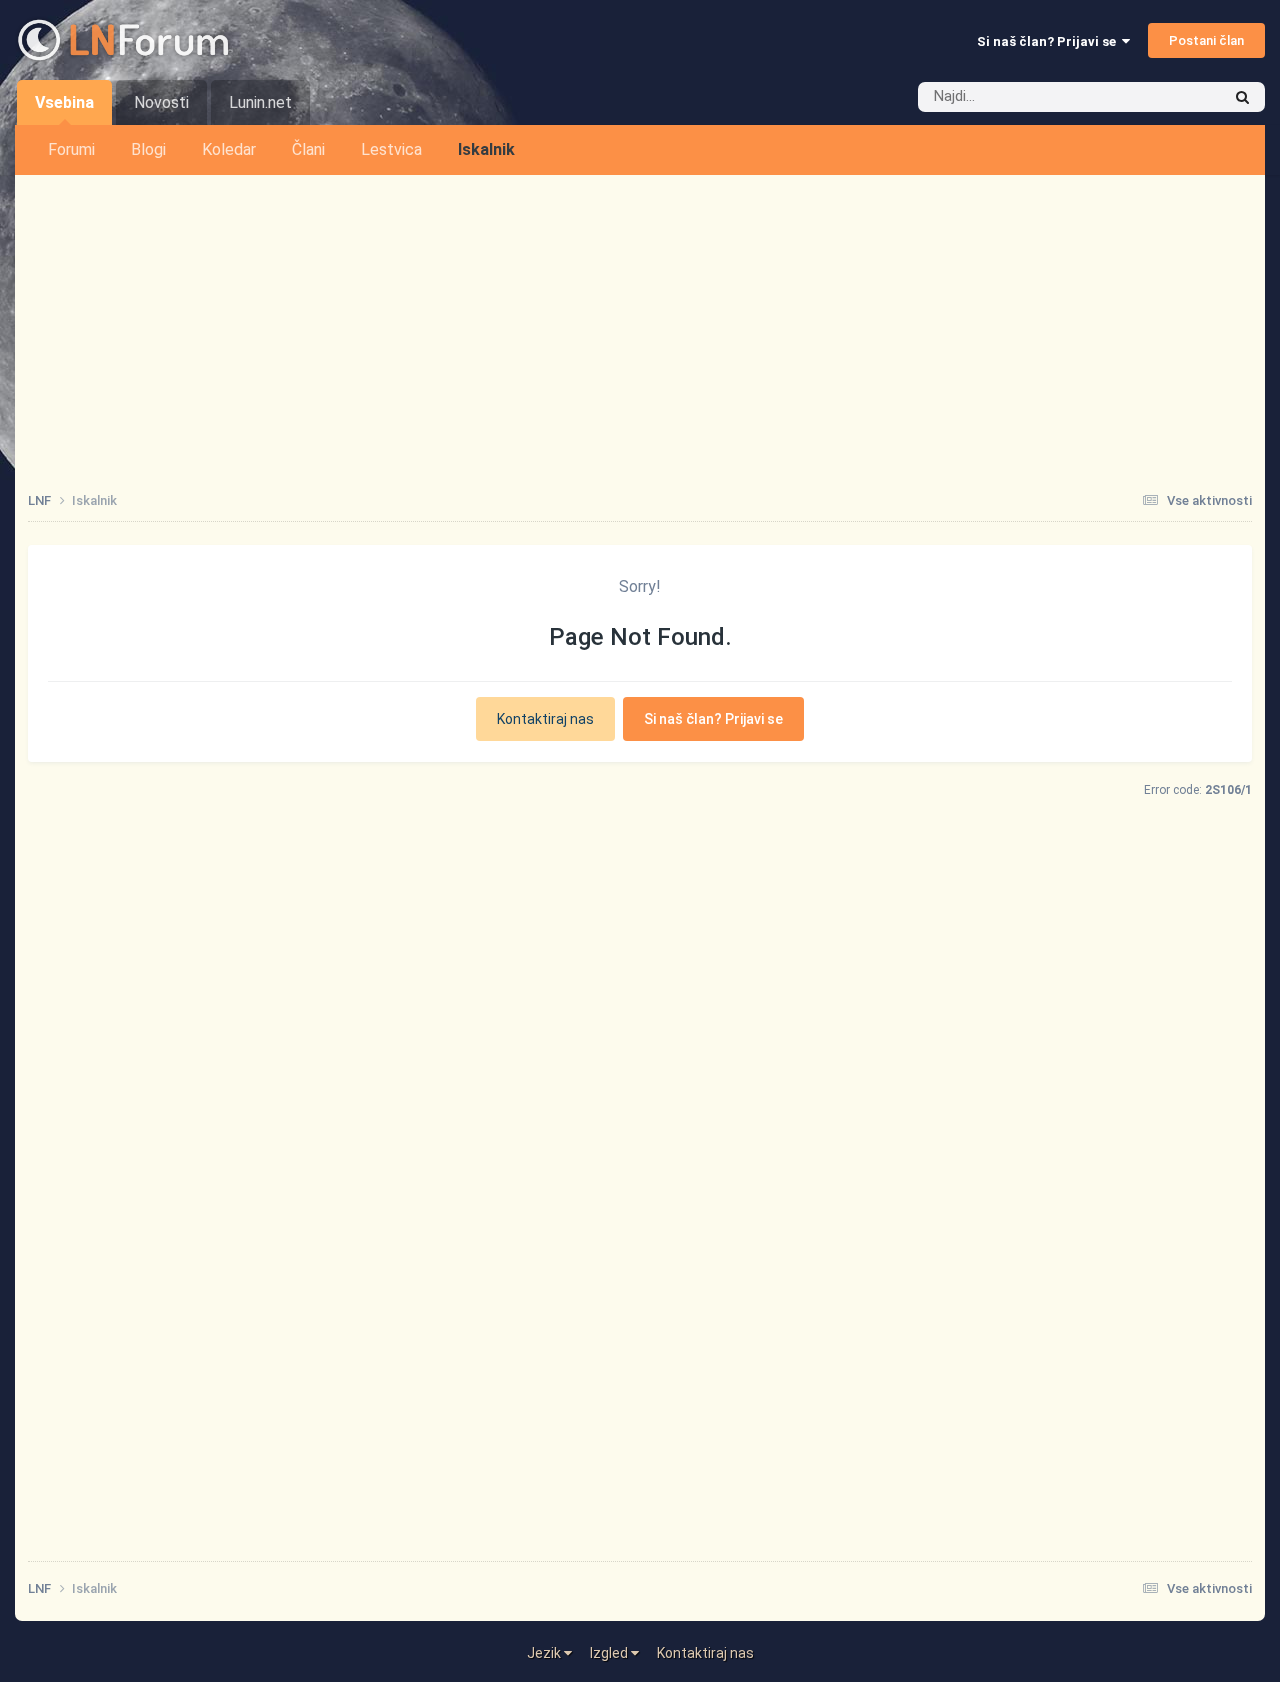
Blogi (148, 149)
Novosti (161, 102)
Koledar (229, 149)
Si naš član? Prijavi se (1049, 41)
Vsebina (64, 102)
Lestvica (391, 149)
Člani (308, 149)
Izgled (610, 1653)
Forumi (71, 149)
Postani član (1206, 40)
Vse (1182, 97)
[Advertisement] (640, 325)
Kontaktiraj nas (545, 719)
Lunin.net (260, 102)
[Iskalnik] (1242, 97)
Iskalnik (486, 149)
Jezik (545, 1653)
